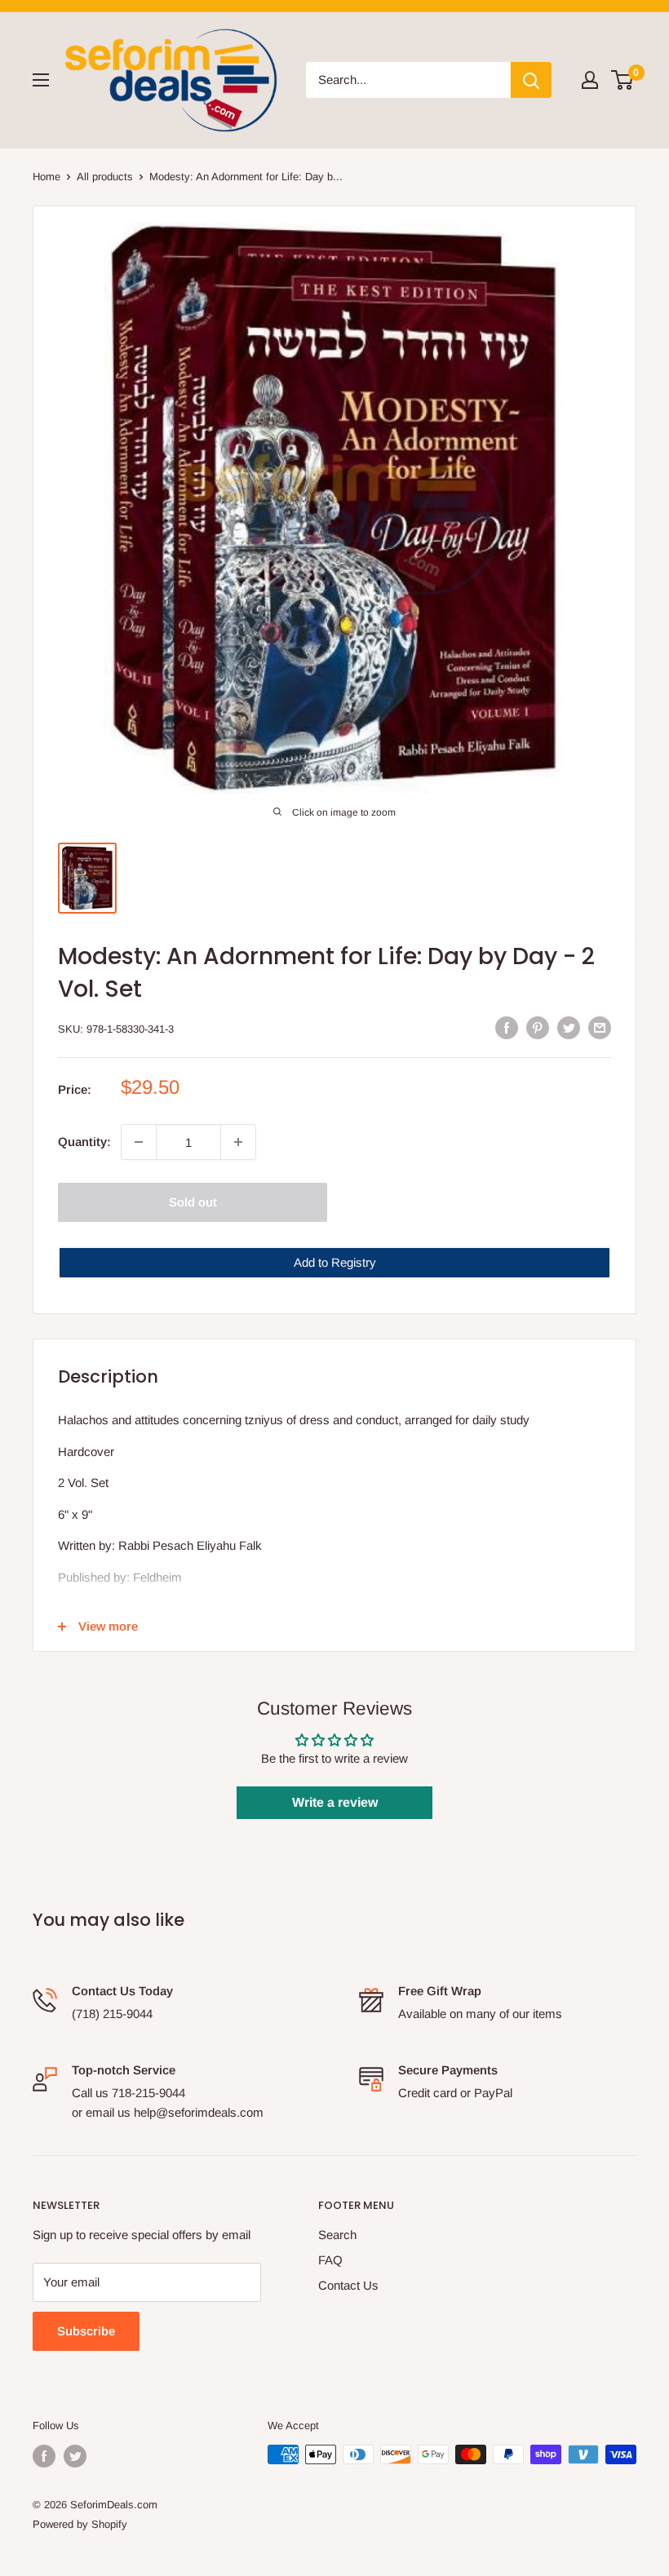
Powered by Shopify (80, 2524)
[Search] (531, 80)
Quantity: (84, 1142)
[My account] (590, 80)
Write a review (335, 1802)
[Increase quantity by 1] (238, 1142)
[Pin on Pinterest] (538, 1027)
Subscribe (86, 2331)
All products (105, 177)
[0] (623, 80)
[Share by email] (600, 1027)
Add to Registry (335, 1262)
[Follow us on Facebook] (44, 2456)
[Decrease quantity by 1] (139, 1142)
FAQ (330, 2260)
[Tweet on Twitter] (569, 1027)
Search (337, 2235)
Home (47, 177)
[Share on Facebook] (507, 1027)
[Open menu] (41, 80)
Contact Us (348, 2285)
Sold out (193, 1202)
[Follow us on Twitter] (75, 2456)
